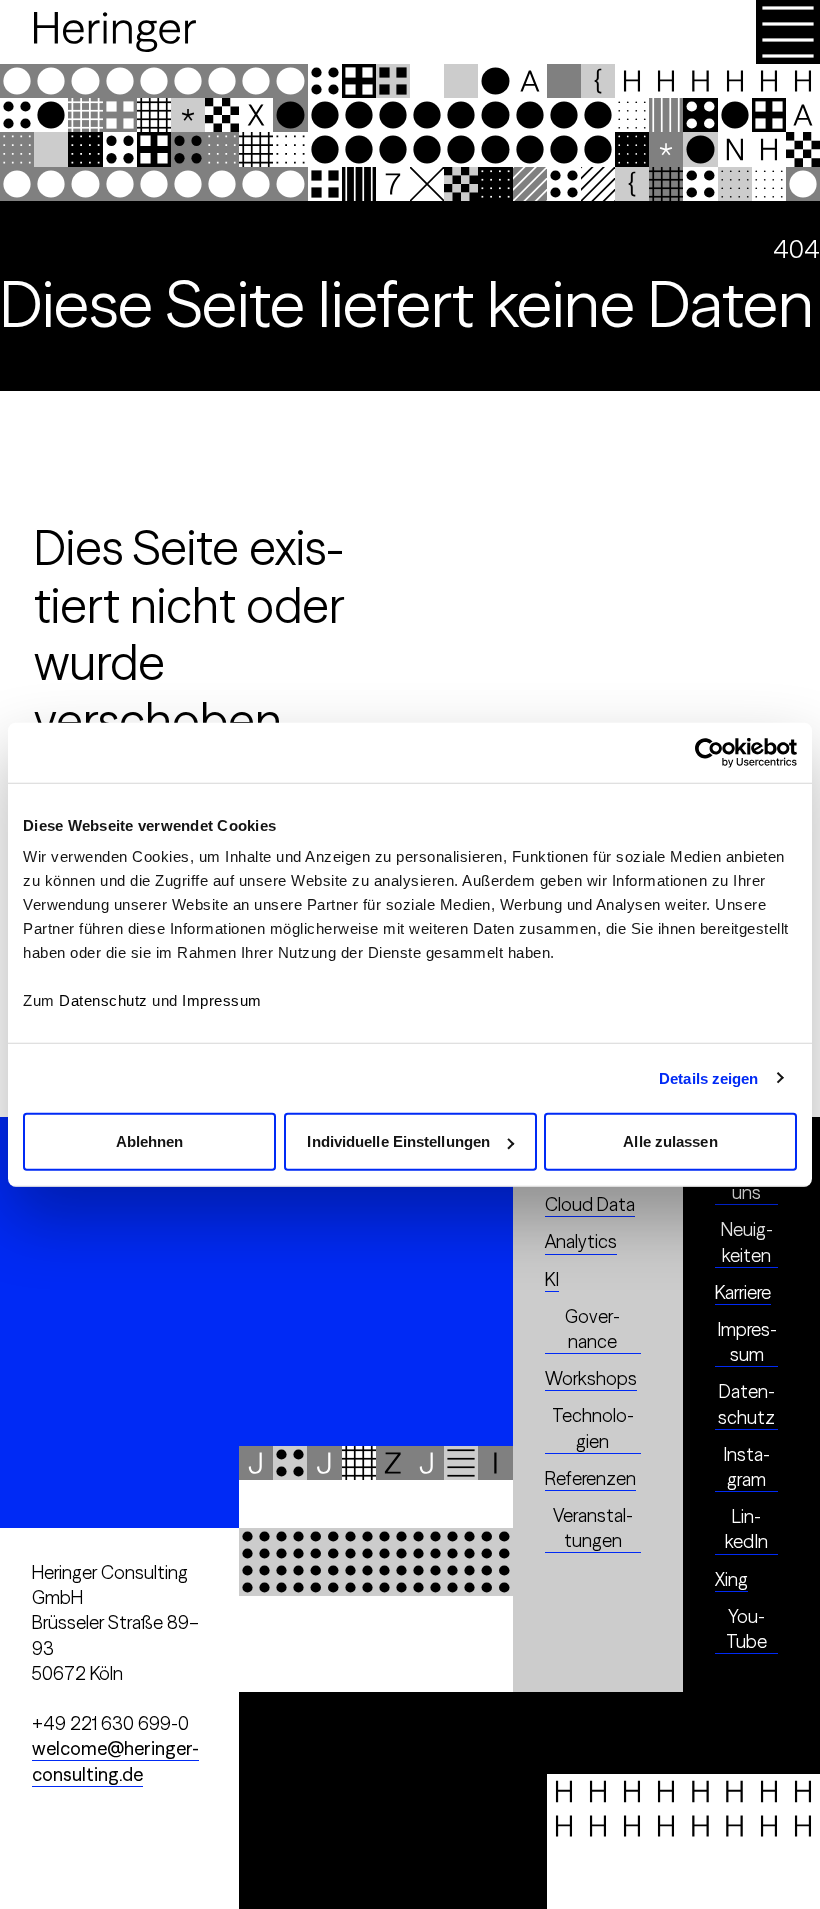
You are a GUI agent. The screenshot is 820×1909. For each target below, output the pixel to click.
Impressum (222, 1000)
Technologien (593, 1428)
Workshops (591, 1378)
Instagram (746, 1467)
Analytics (581, 1241)
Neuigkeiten (747, 1242)
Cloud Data (590, 1204)
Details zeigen (708, 1077)
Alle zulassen (670, 1141)
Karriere (743, 1292)
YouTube (746, 1629)
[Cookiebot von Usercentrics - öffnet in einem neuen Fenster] (709, 752)
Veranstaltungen (593, 1528)
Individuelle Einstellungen (398, 1141)
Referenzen (590, 1478)
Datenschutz (103, 1000)
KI (552, 1279)
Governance (592, 1329)
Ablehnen (150, 1141)
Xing (731, 1579)
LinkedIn (746, 1529)
